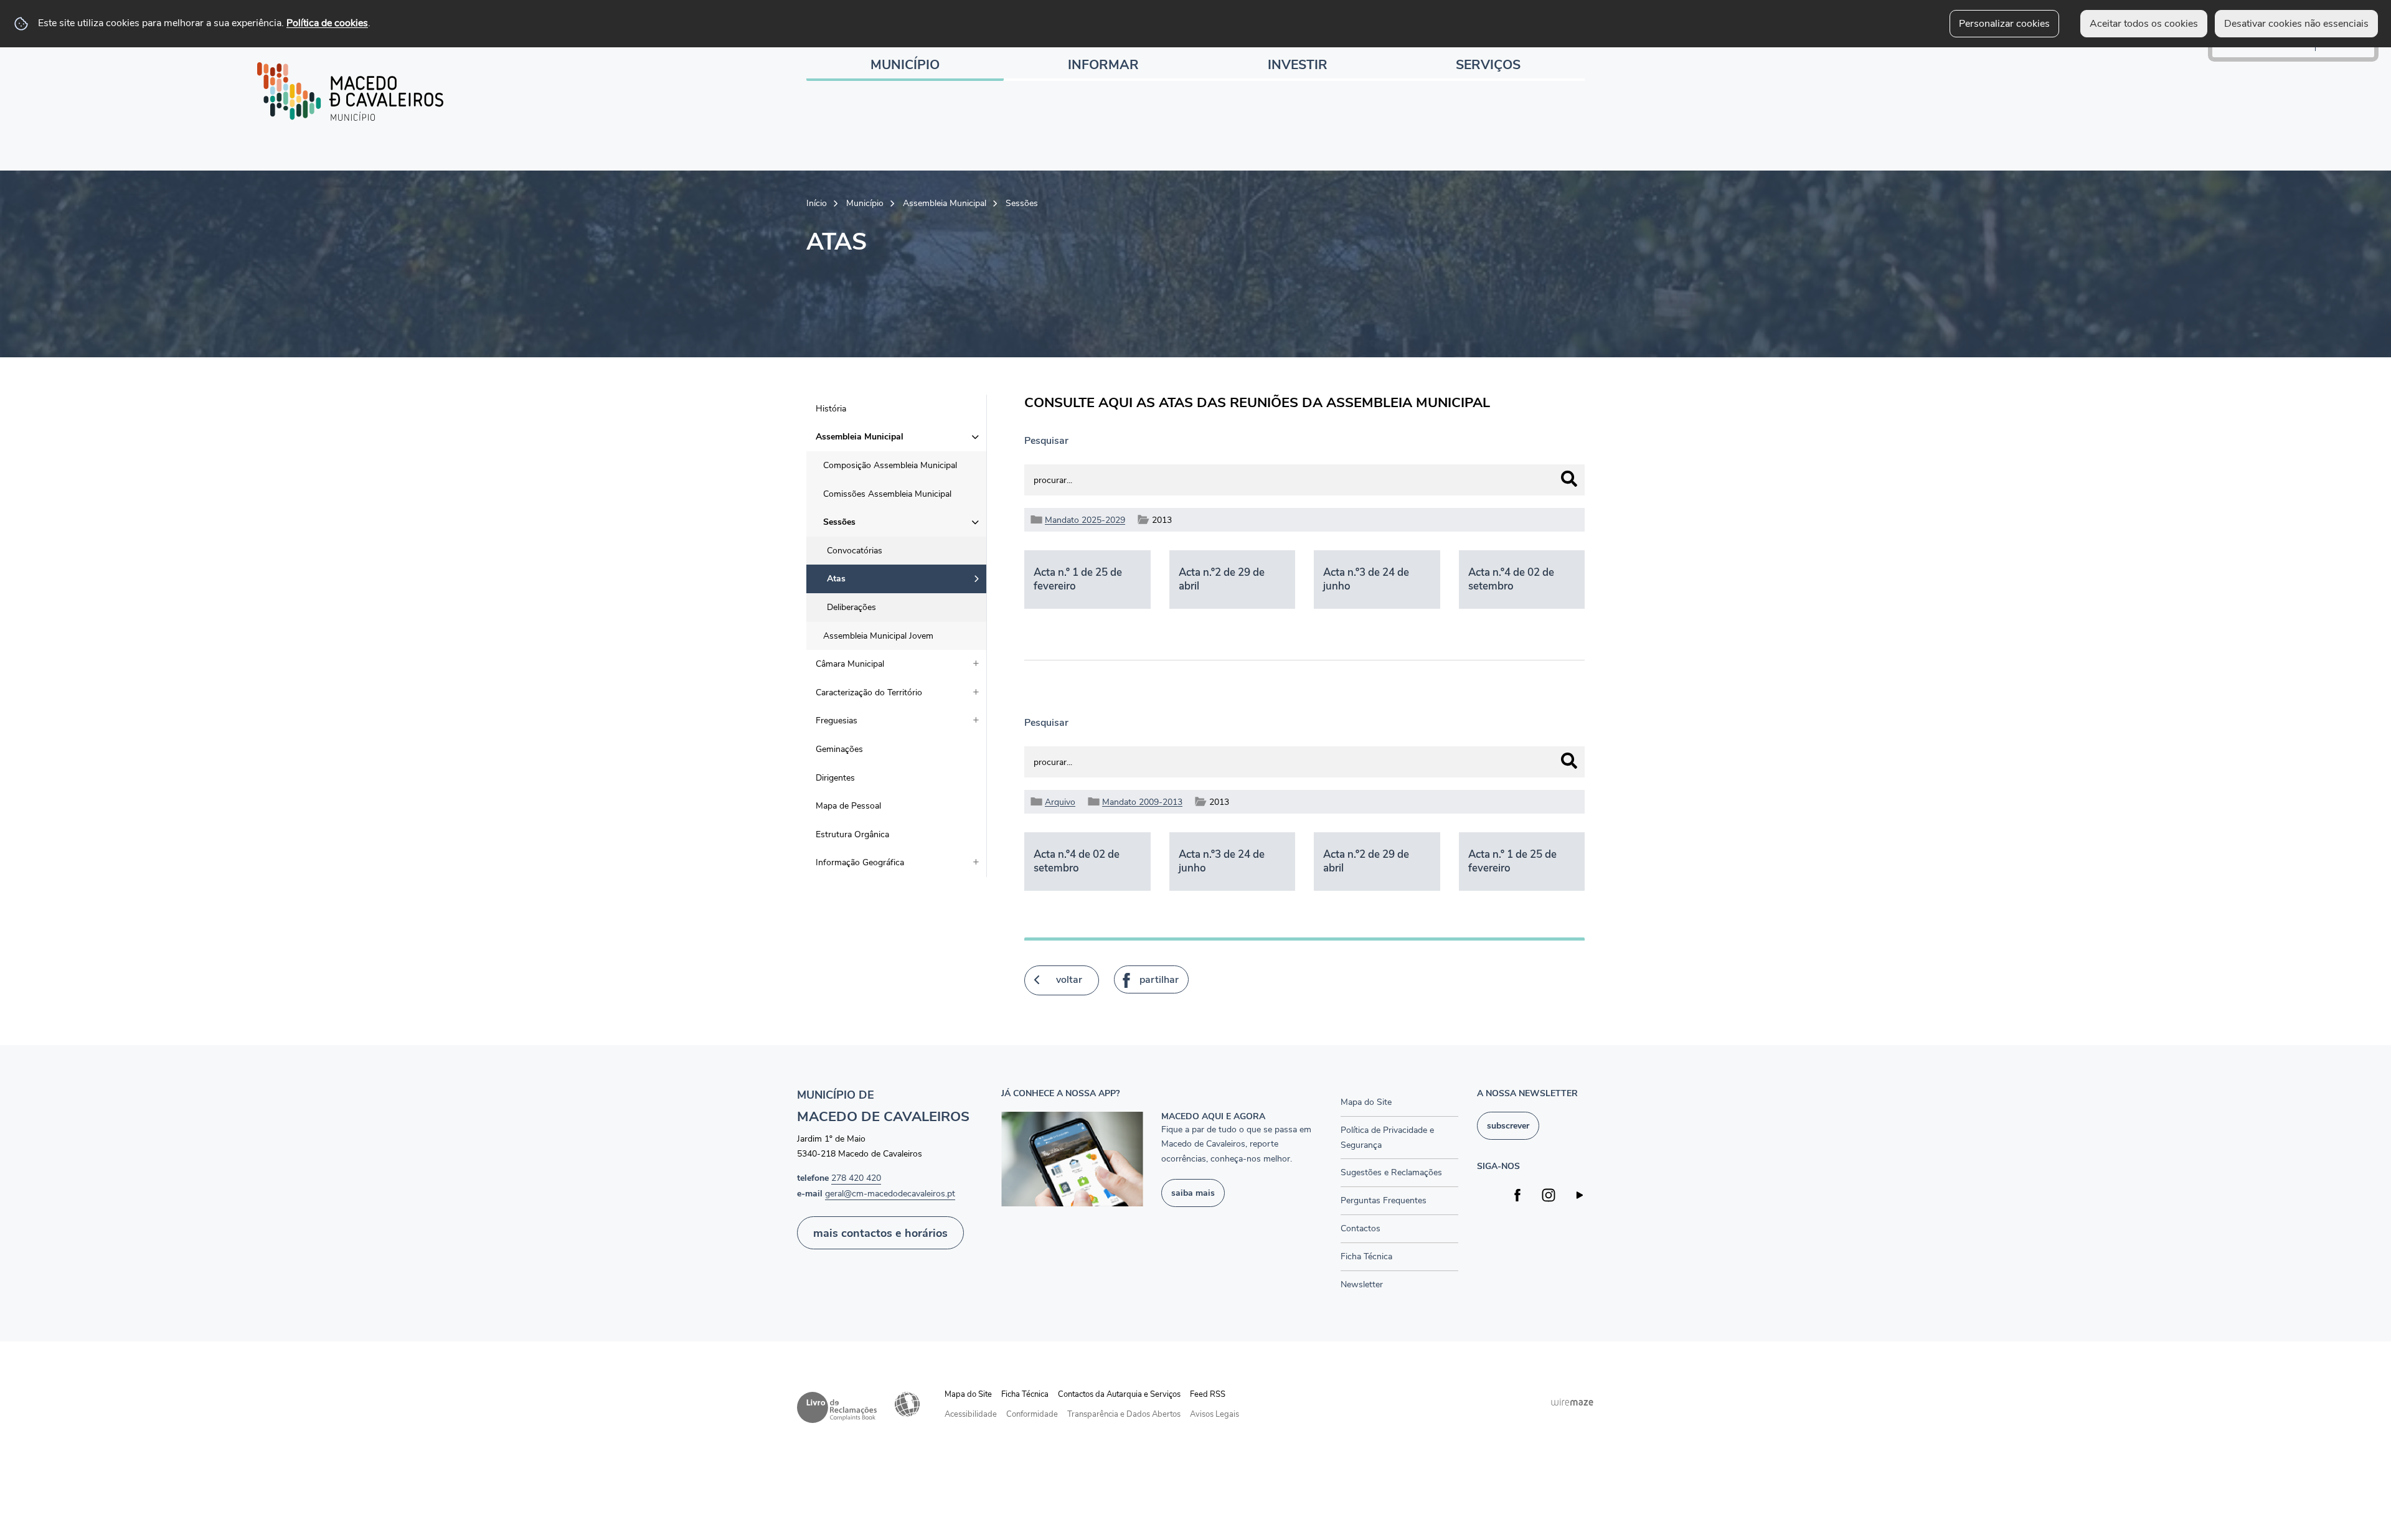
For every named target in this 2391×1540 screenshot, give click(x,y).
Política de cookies (327, 23)
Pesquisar (1046, 441)
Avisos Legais (1214, 1414)
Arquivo (1060, 802)
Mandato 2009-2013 (1142, 802)
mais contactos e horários (880, 1233)
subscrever (1508, 1125)
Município (865, 203)
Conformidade (1032, 1414)
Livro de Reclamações (837, 1407)
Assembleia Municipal (945, 203)
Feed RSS (1208, 1394)
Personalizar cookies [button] (2004, 24)
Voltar (1069, 980)
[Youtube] (1580, 1195)
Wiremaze (1572, 1402)
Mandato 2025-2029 (1085, 520)
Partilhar (1159, 980)
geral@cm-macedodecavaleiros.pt (890, 1193)
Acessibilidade (907, 1404)
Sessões (1022, 203)
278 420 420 (856, 1178)
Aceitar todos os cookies (2144, 24)
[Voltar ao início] (351, 92)
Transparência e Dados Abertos (1124, 1414)
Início (817, 203)
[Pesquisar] (1569, 479)
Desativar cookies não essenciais (2296, 24)
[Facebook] (1518, 1195)
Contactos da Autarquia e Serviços (1119, 1394)
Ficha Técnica (1025, 1394)
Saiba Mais (1193, 1193)
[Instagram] (1549, 1195)
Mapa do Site (968, 1394)
